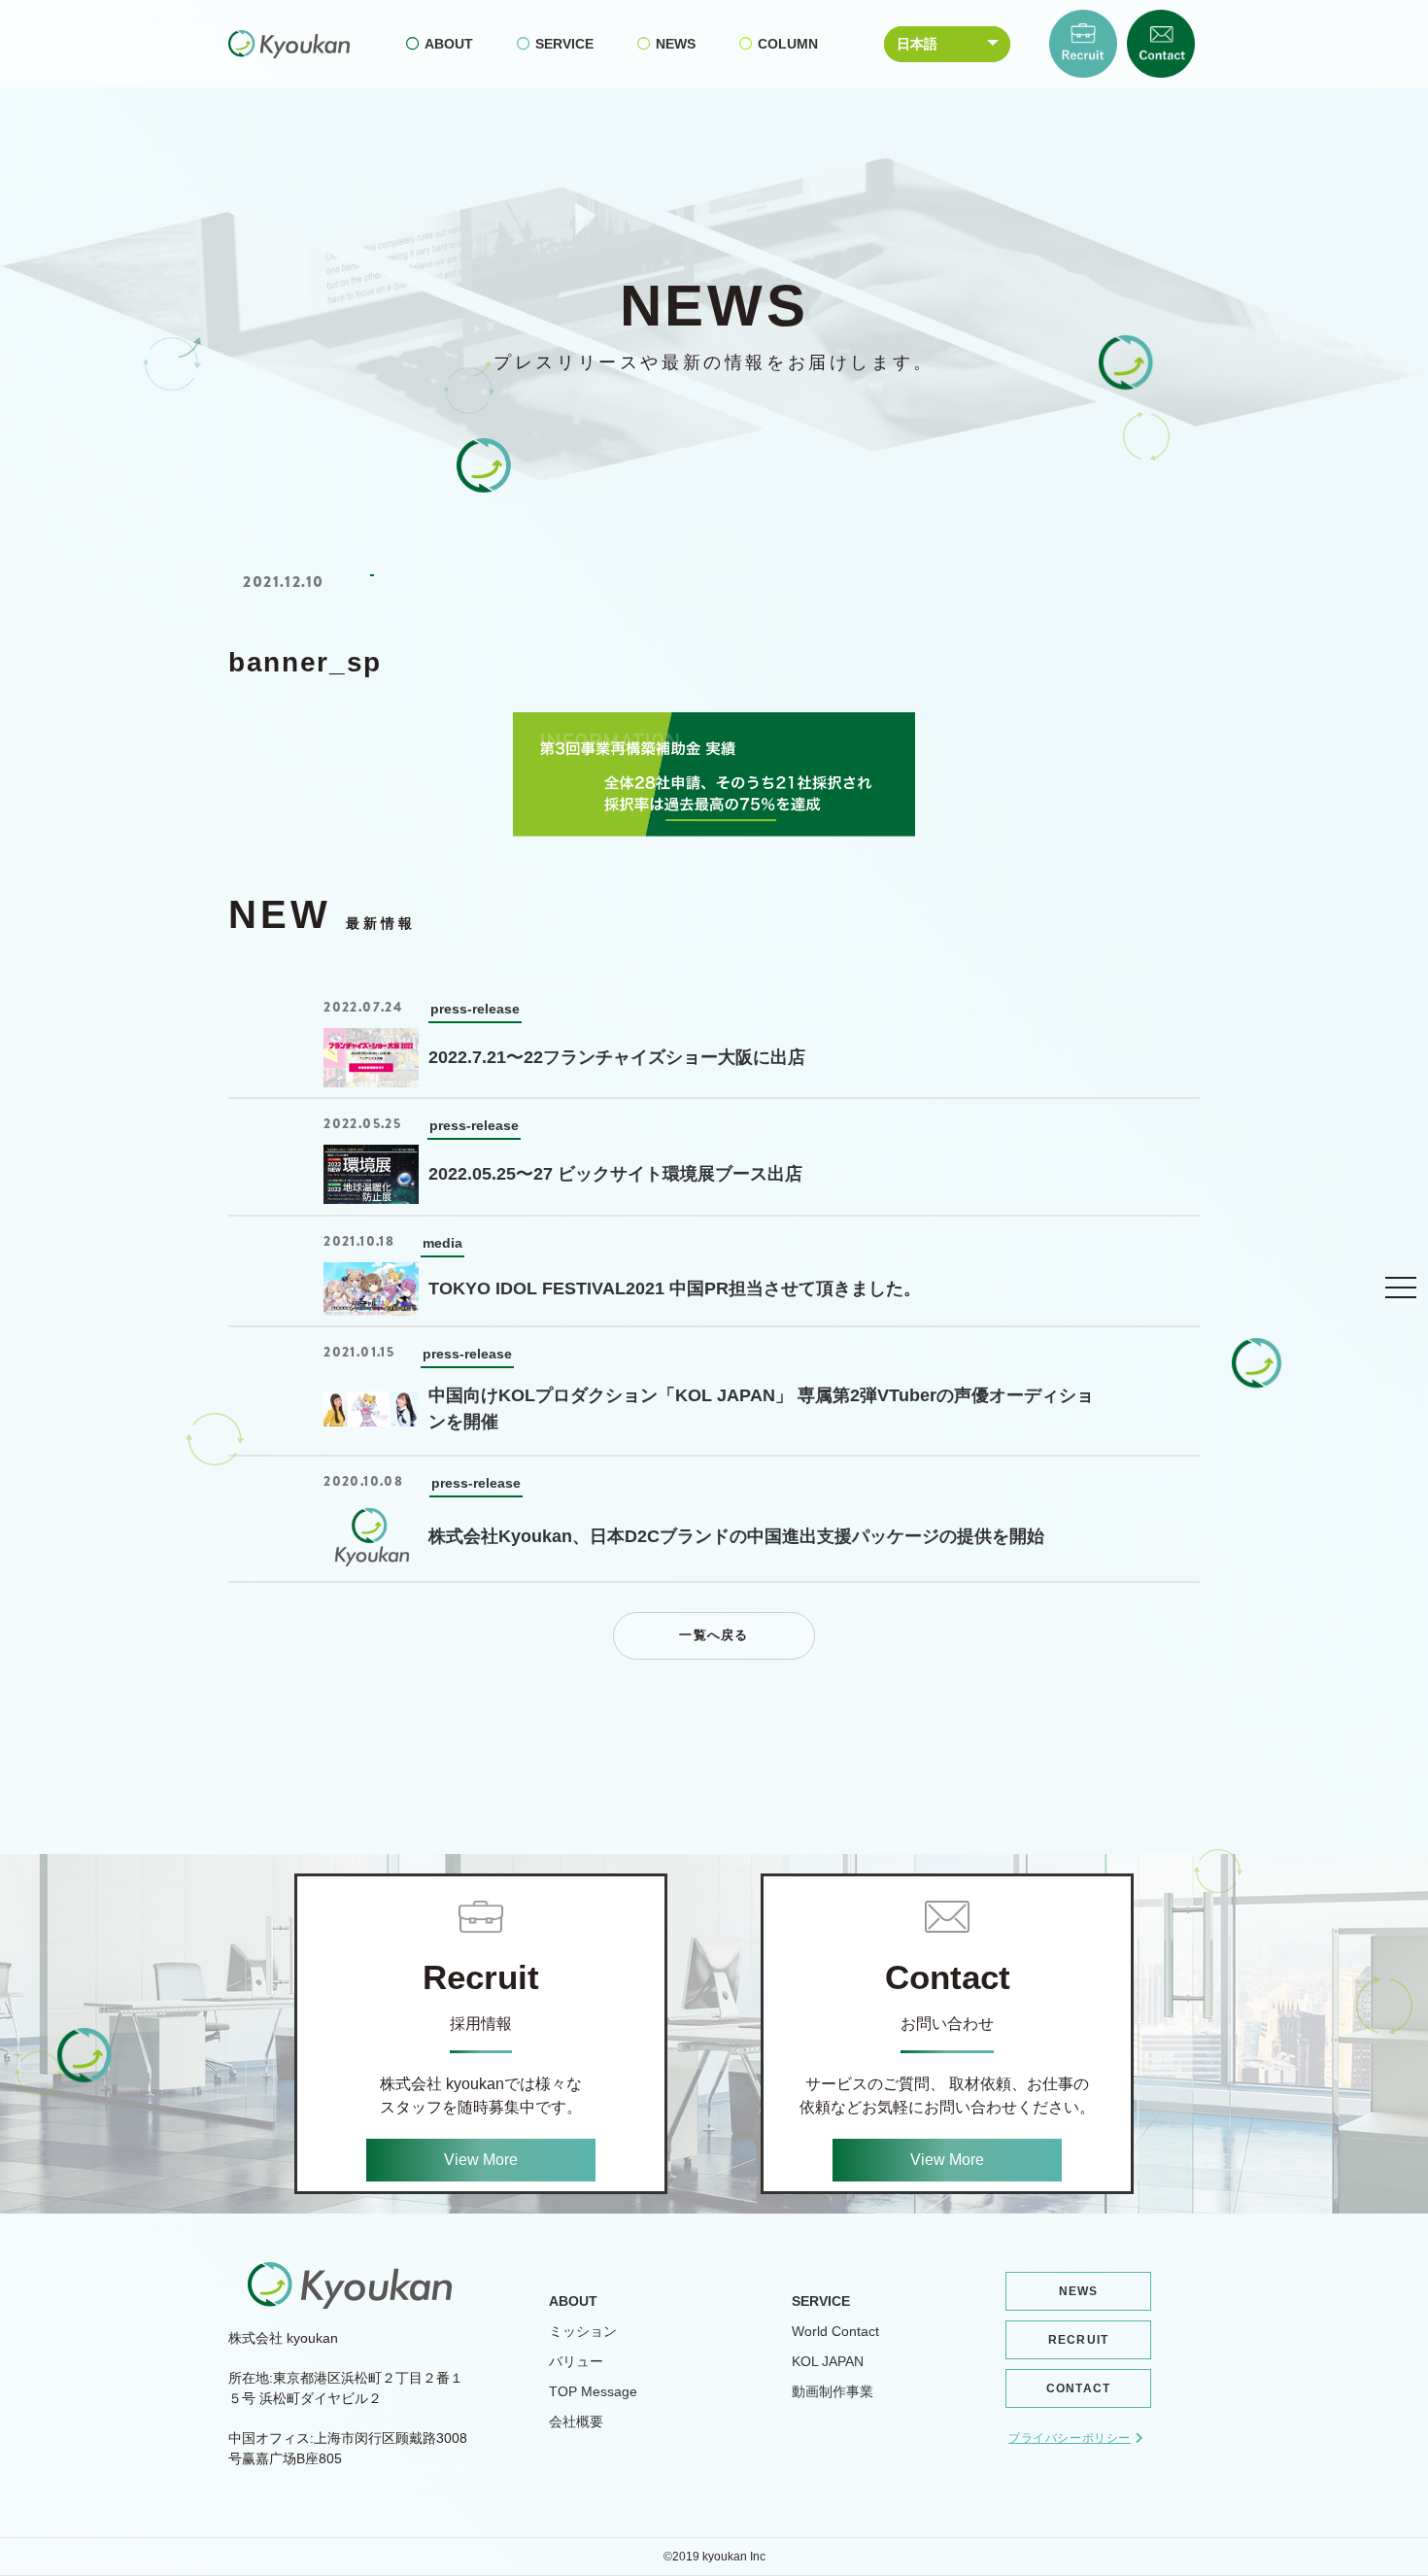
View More (481, 2160)
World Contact (835, 2331)
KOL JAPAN (828, 2361)
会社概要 (576, 2421)
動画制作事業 (833, 2391)
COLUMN (788, 44)
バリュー (576, 2361)
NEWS (676, 44)
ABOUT (449, 44)
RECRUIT (1078, 2340)
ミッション (583, 2331)
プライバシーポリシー (1070, 2438)
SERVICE (564, 44)
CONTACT (1078, 2388)
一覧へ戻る (714, 1635)
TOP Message (593, 2391)
